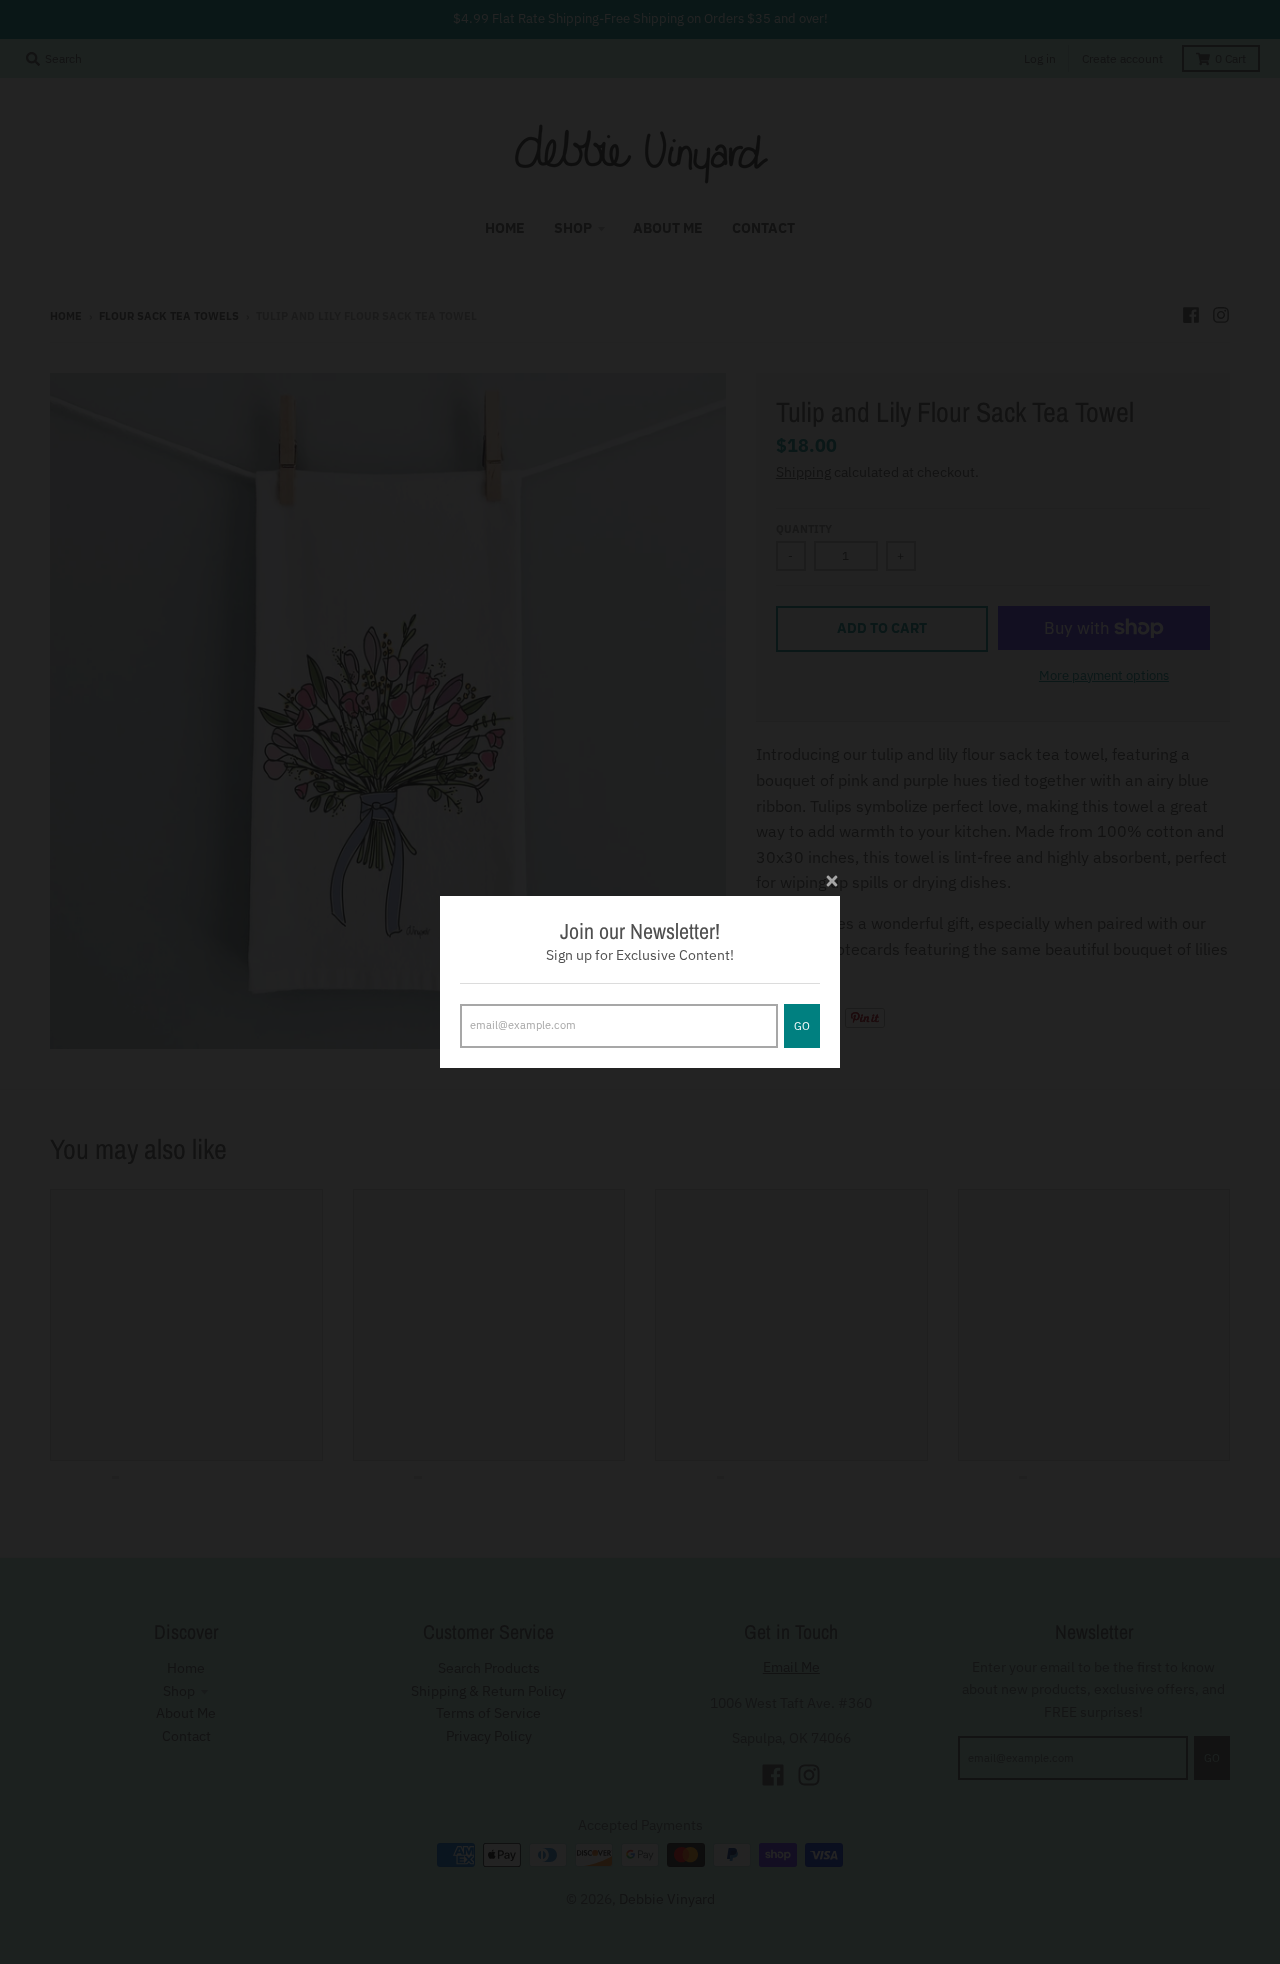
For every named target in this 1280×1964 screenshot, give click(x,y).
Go (802, 1026)
